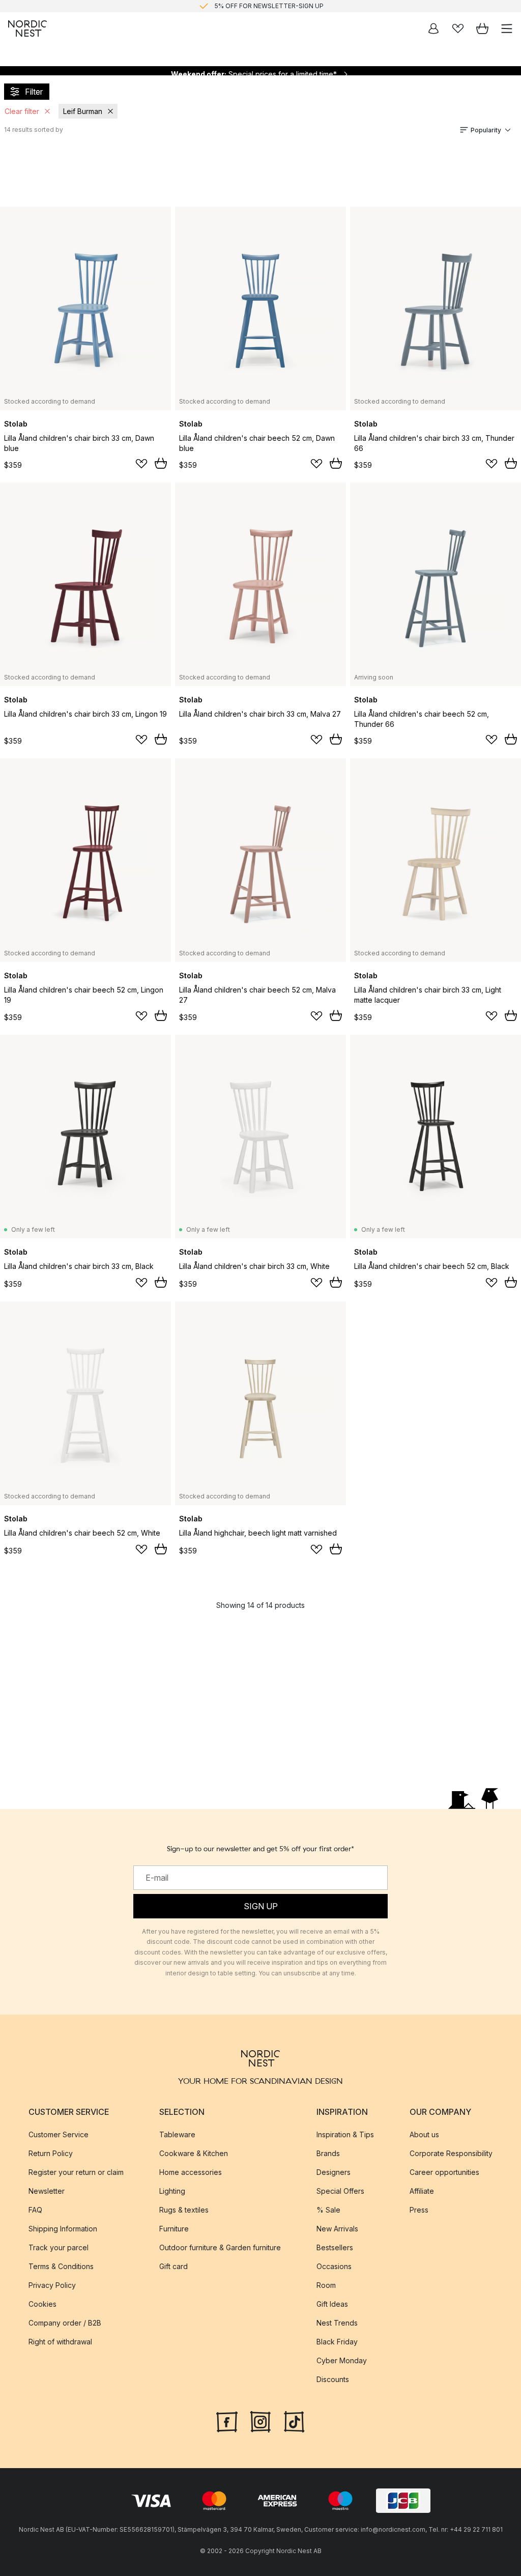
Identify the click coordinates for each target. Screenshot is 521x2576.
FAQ (35, 2209)
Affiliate (422, 2190)
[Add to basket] (161, 463)
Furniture (174, 2228)
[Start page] (27, 29)
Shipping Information (63, 2228)
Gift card (173, 2266)
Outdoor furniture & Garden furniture (220, 2247)
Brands (328, 2153)
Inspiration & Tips (345, 2134)
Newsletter (47, 2190)
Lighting (172, 2190)
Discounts (333, 2379)
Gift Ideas (332, 2303)
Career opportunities (444, 2172)
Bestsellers (335, 2247)
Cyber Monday (342, 2360)
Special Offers (340, 2190)
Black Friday (337, 2341)
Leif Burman (83, 111)
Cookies (42, 2303)
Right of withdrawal (60, 2341)
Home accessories (191, 2172)
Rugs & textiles (184, 2209)
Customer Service (59, 2134)
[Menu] (507, 29)
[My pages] (433, 29)
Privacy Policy (52, 2285)
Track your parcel (59, 2247)
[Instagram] (260, 2420)
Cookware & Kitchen (194, 2153)
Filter (34, 92)
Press (419, 2209)
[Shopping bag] (482, 29)
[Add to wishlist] (141, 464)
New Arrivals (337, 2228)
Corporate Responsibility (451, 2153)
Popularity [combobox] (486, 130)
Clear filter (22, 111)
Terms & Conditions (61, 2266)
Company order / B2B (65, 2322)
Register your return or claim (76, 2172)
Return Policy (51, 2153)
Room (326, 2285)
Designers (334, 2172)
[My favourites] (458, 29)
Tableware (177, 2134)
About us (424, 2134)
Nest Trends (337, 2322)
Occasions (334, 2266)
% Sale (328, 2209)
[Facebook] (227, 2420)
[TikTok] (294, 2420)
